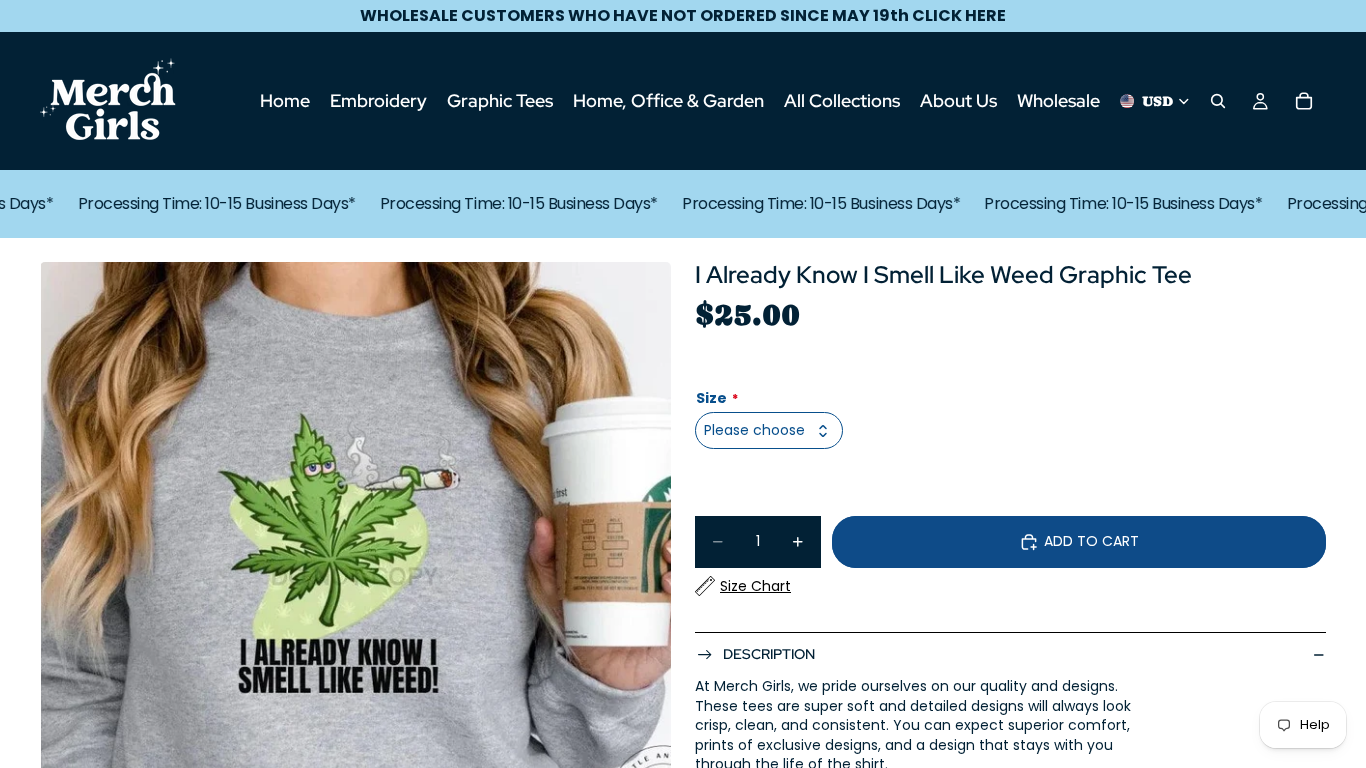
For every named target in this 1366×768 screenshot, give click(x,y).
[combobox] (769, 430)
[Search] (1218, 101)
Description (769, 654)
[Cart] (1304, 101)
